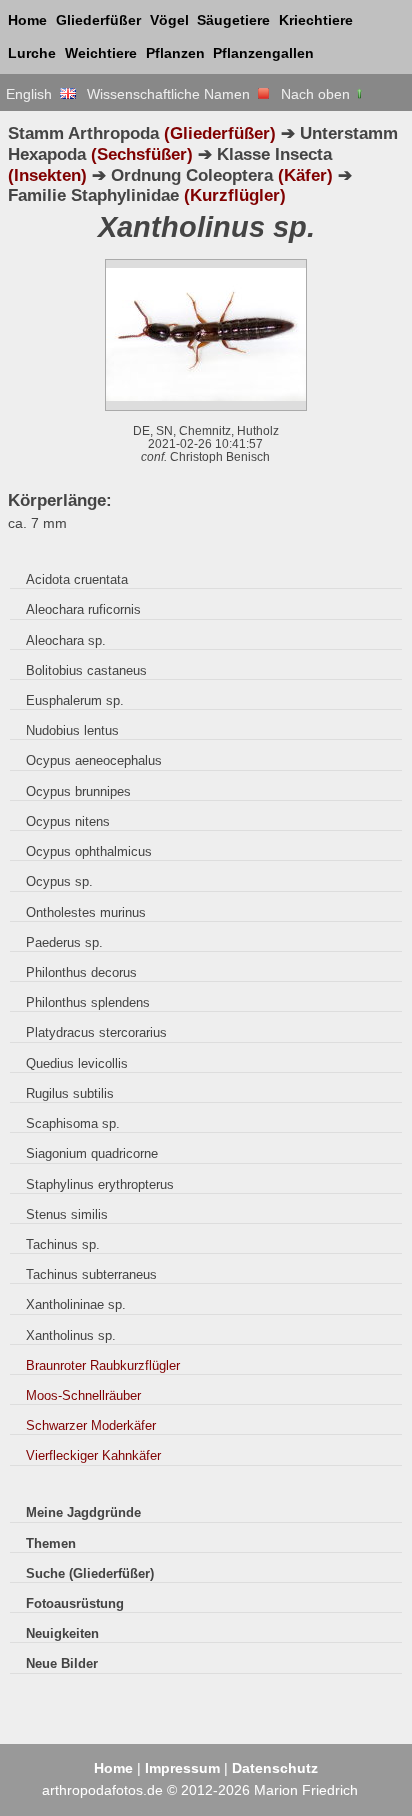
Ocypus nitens (68, 821)
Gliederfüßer (98, 20)
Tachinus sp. (63, 1244)
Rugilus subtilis (70, 1093)
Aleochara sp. (66, 640)
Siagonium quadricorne (92, 1153)
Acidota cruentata (77, 579)
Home (27, 20)
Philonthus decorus (81, 972)
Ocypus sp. (59, 881)
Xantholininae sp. (76, 1304)
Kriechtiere (316, 20)
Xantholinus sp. (71, 1335)
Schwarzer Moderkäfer (91, 1425)
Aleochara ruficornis (83, 609)
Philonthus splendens (88, 1002)
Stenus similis (67, 1214)
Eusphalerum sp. (75, 700)
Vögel (169, 20)
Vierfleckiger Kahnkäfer (93, 1455)
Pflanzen (175, 53)
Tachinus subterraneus (91, 1274)
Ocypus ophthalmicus (89, 851)
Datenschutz (275, 1768)
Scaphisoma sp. (73, 1123)
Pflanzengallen (263, 53)
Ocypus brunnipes (78, 791)
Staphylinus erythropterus (100, 1184)
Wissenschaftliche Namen (172, 94)
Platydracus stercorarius (96, 1032)
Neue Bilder (62, 1663)
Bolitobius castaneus (86, 670)
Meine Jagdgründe (83, 1512)
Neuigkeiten (62, 1633)
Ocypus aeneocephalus (94, 760)
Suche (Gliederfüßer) (90, 1573)
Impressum (182, 1768)
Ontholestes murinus (86, 912)
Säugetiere (233, 20)
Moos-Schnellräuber (83, 1395)
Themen (51, 1543)
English (33, 94)
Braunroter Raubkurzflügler (103, 1365)
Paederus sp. (64, 942)
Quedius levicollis (77, 1063)
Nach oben (317, 94)
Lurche (32, 53)
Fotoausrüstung (75, 1603)
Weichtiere (101, 53)
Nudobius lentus (72, 730)
